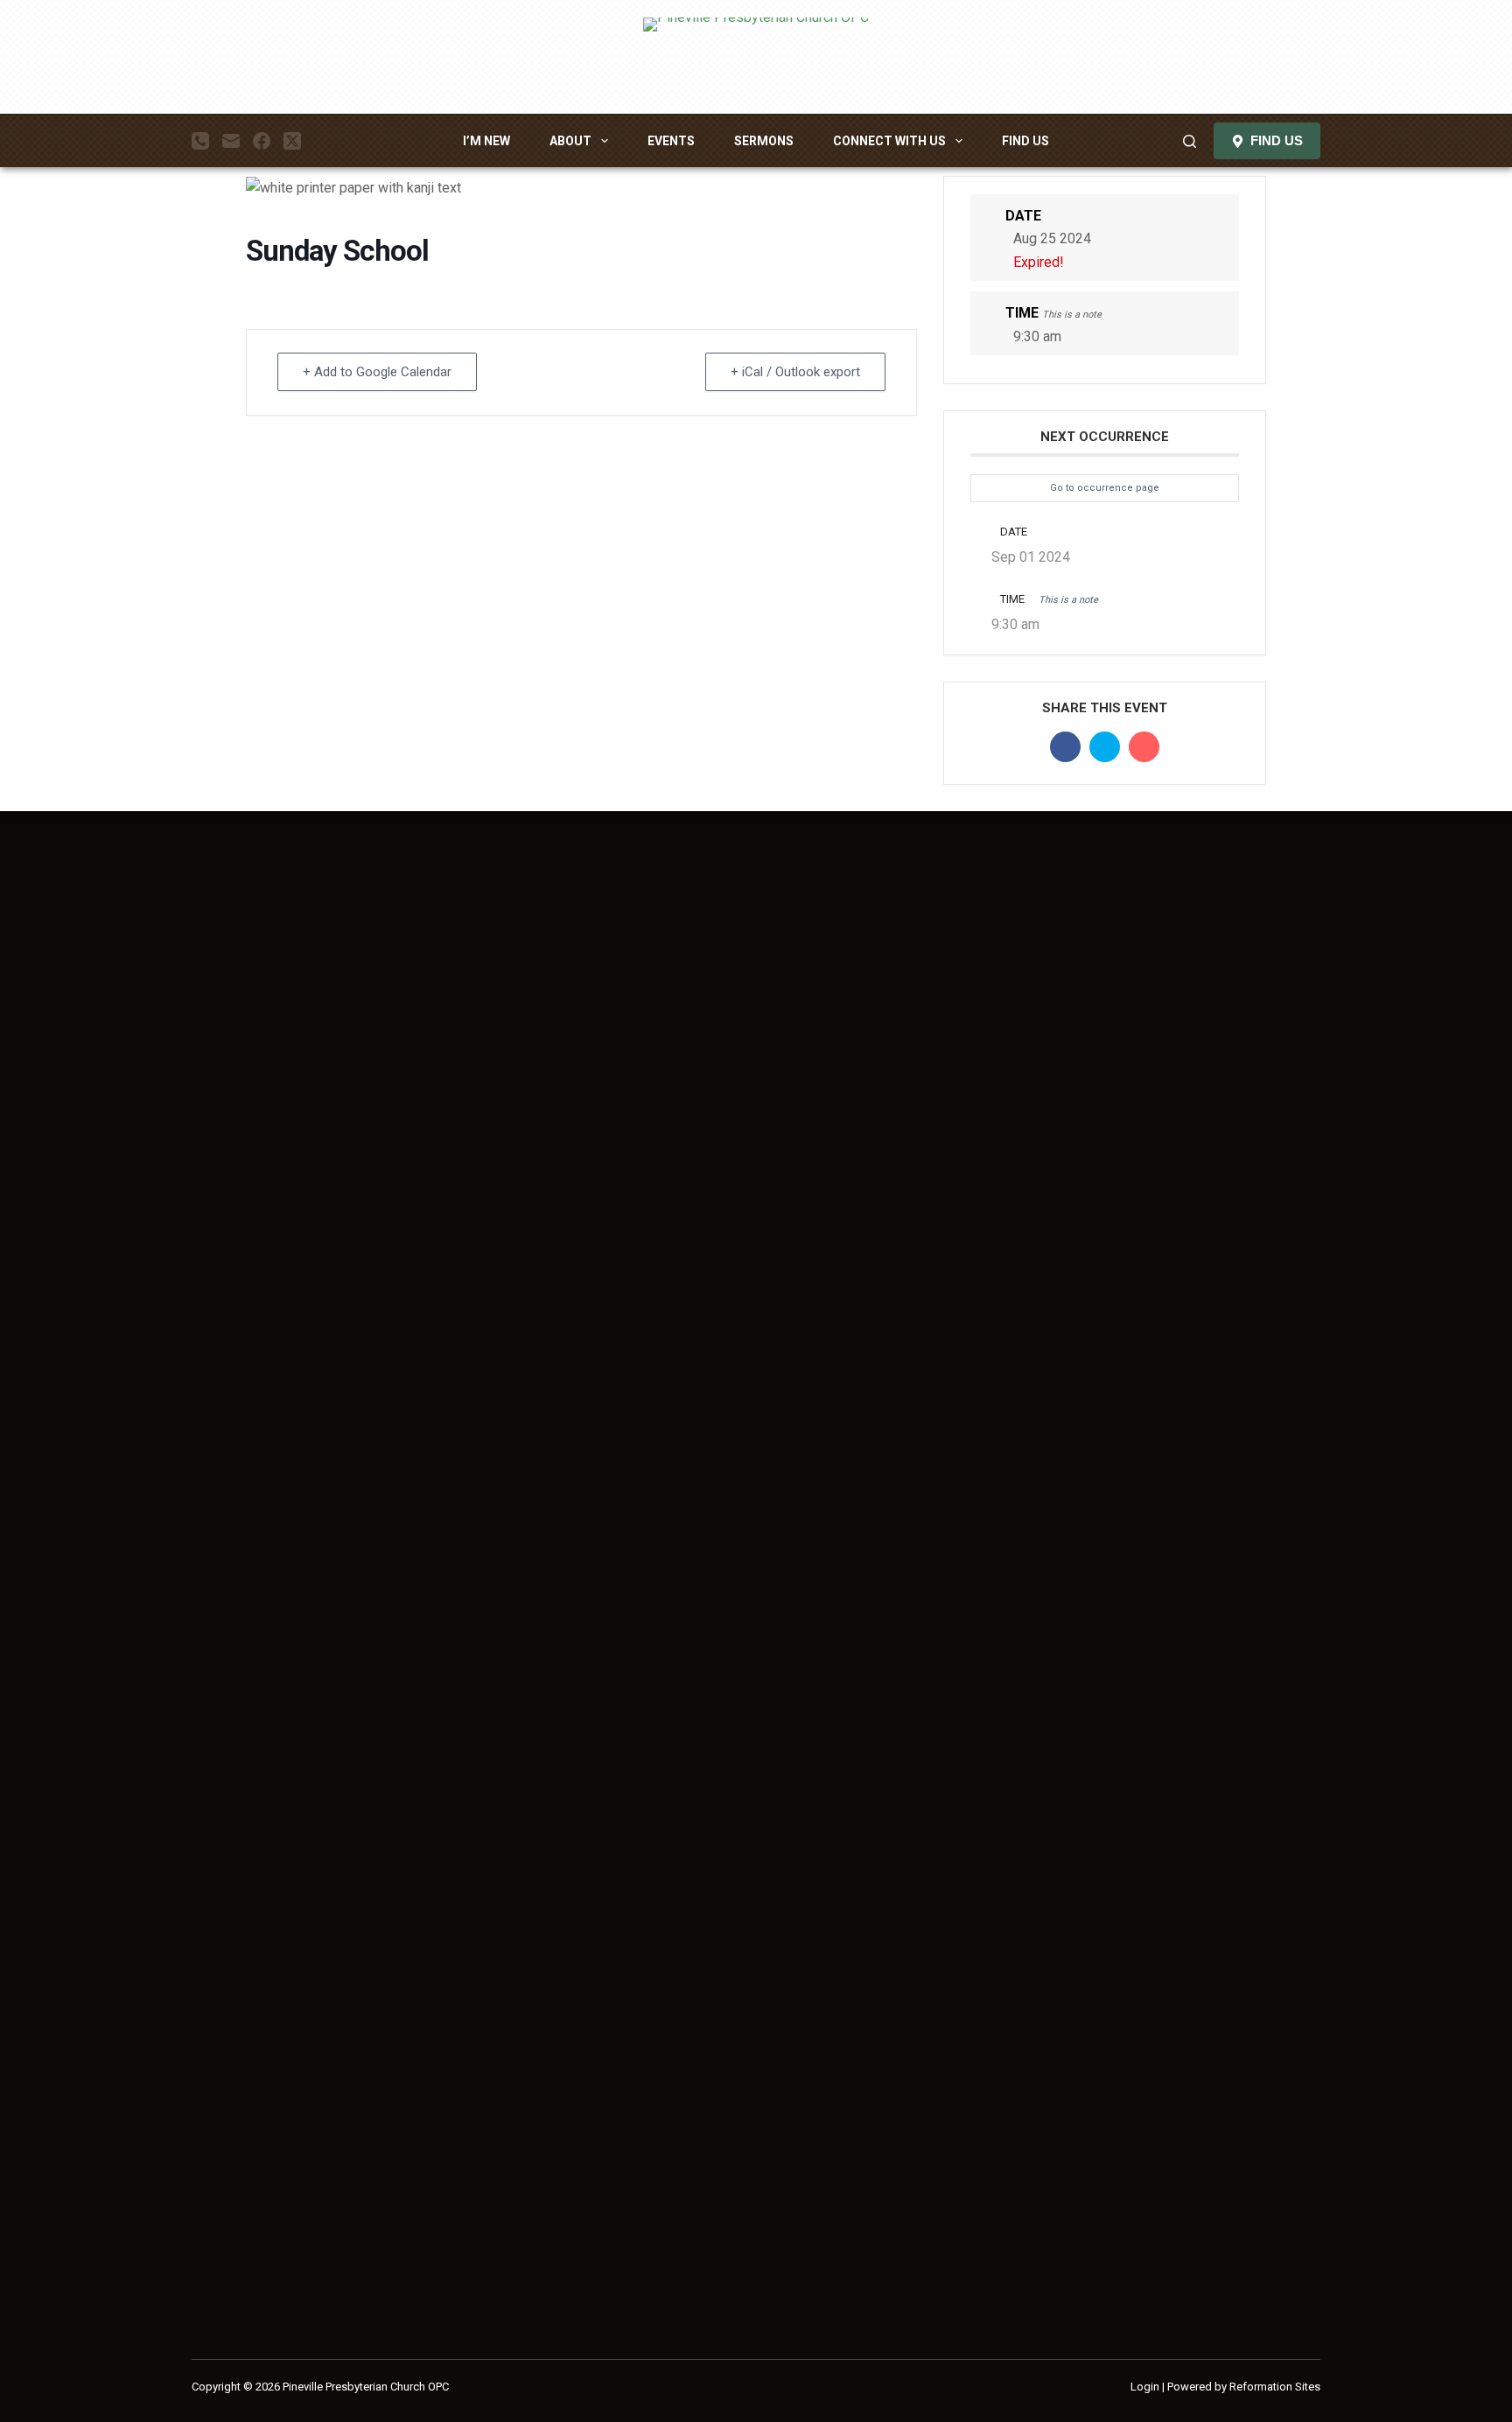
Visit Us (1232, 963)
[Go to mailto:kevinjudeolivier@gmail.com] (341, 2324)
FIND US (1277, 140)
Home (1226, 940)
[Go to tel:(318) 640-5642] (341, 2231)
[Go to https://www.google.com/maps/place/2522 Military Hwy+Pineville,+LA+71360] (341, 2278)
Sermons (1235, 987)
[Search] (1190, 141)
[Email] (231, 141)
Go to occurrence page (1105, 488)
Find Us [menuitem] (1025, 141)
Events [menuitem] (671, 141)
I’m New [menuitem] (486, 141)
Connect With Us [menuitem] (889, 141)
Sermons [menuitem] (764, 141)
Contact (1231, 1009)
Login (1145, 2387)
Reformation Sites (1275, 2387)
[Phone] (200, 141)
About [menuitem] (570, 141)
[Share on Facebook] (1065, 747)
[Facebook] (262, 141)
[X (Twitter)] (292, 141)
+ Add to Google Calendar (377, 372)
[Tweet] (1105, 747)
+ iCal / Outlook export (795, 372)
